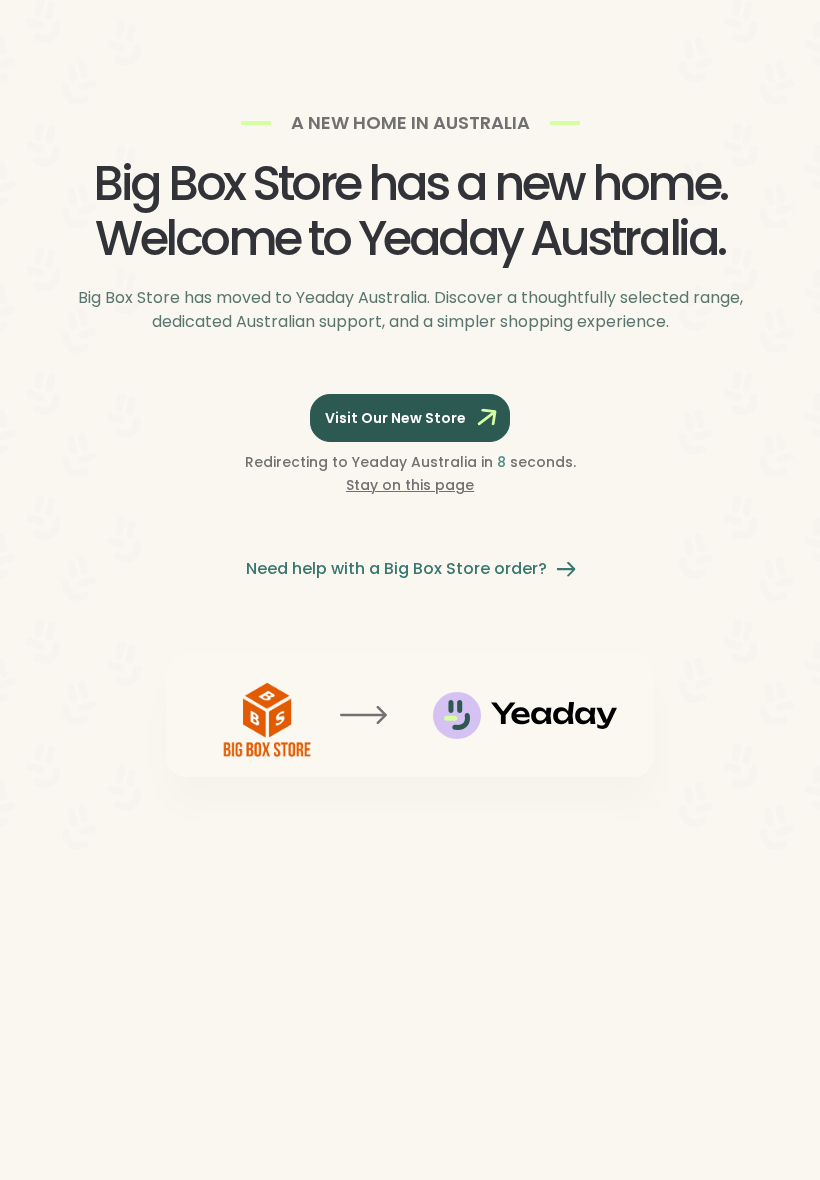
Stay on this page (410, 485)
